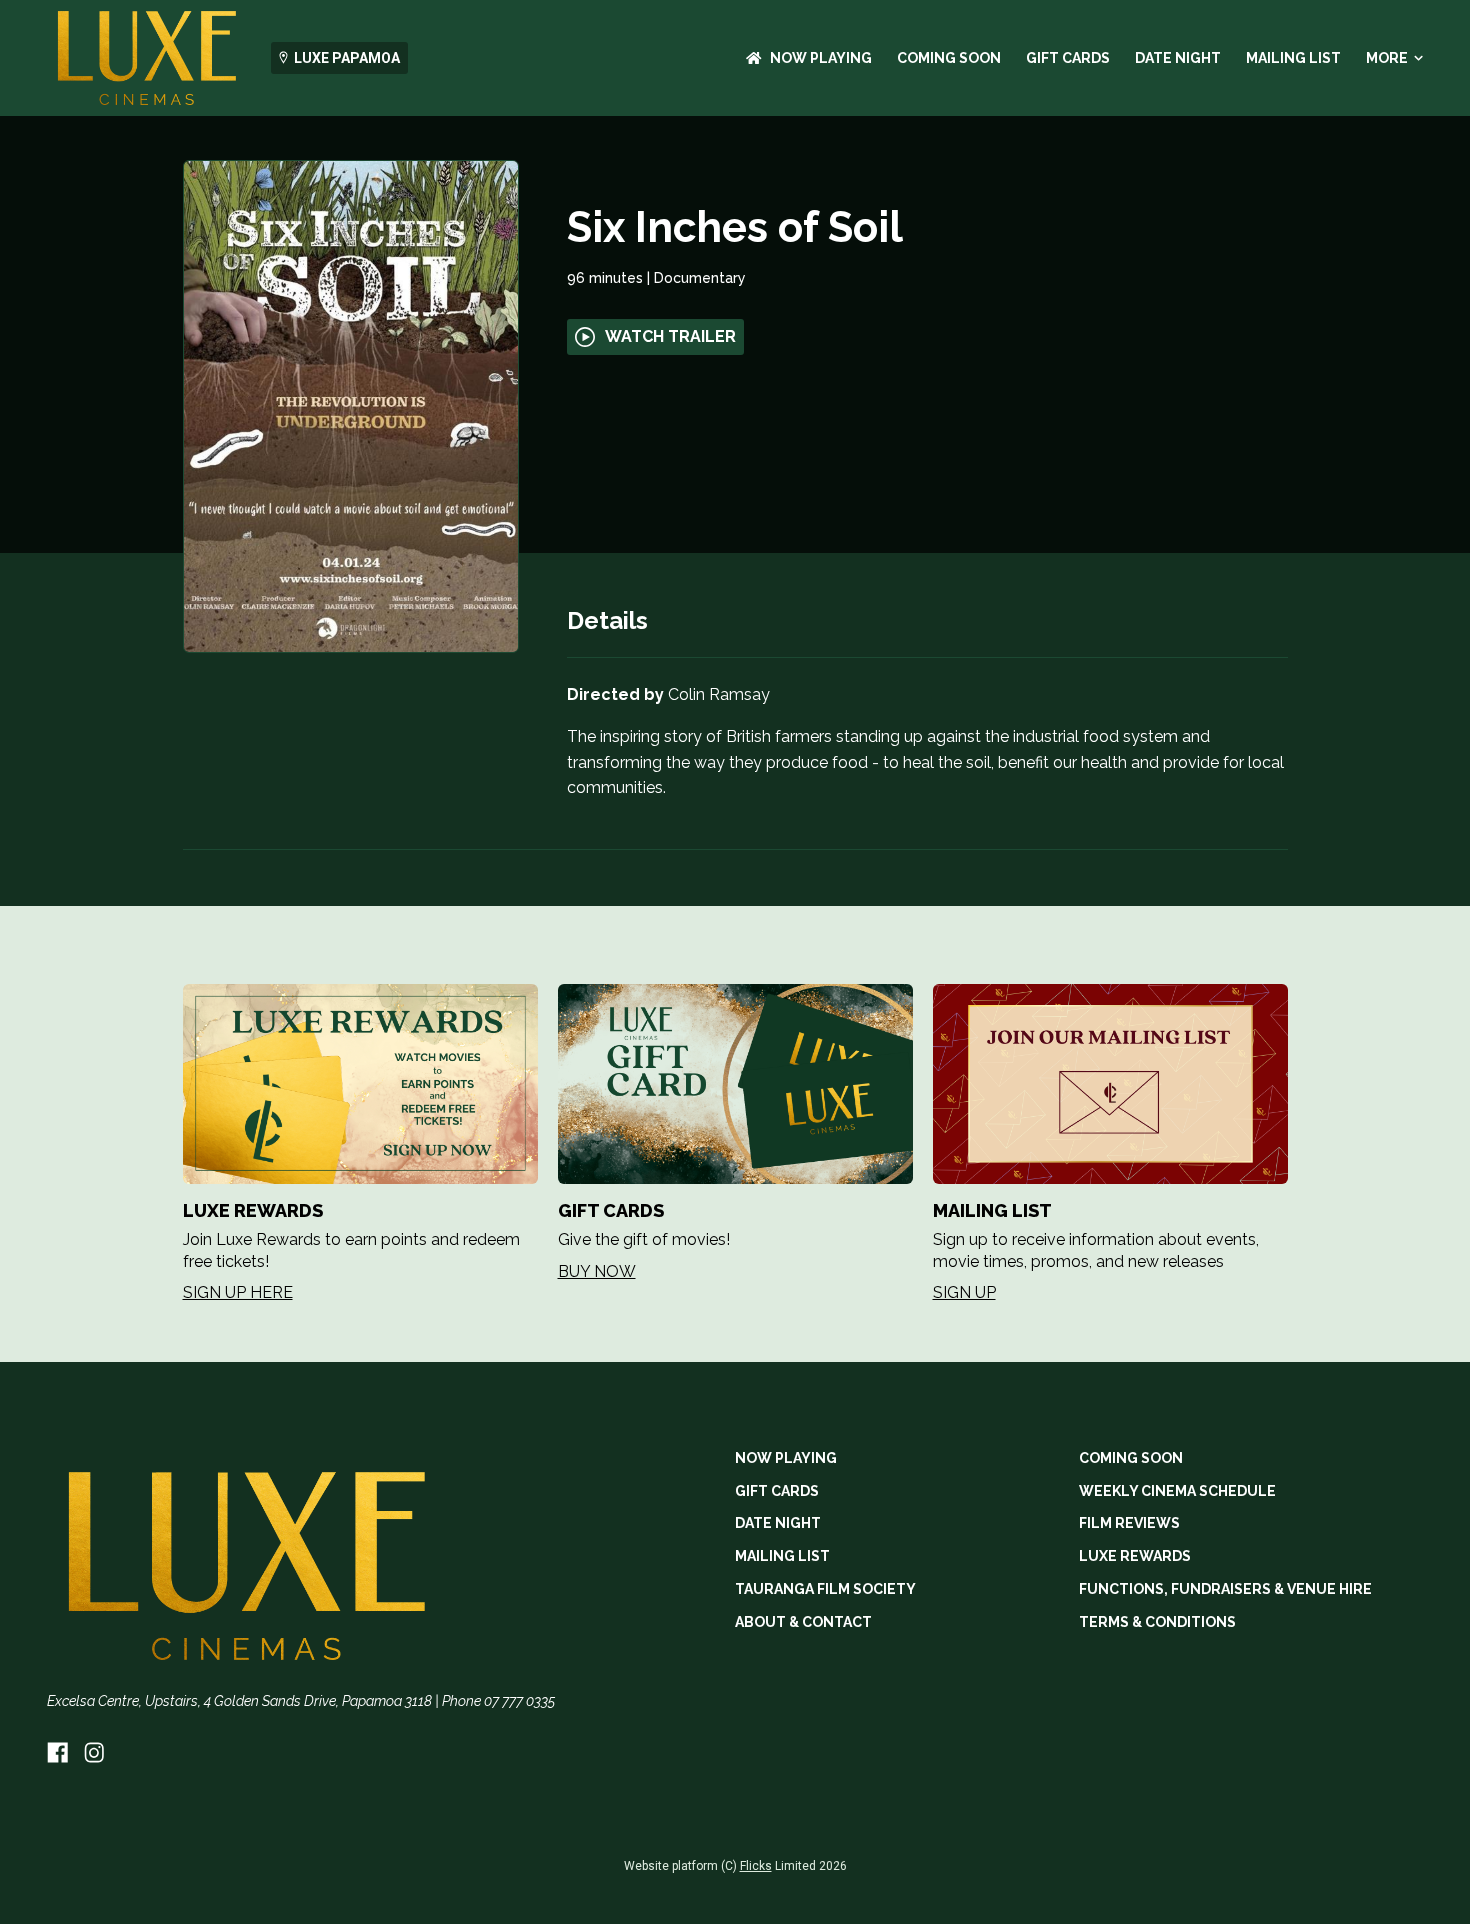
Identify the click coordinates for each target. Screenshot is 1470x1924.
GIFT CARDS (1068, 58)
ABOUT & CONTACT (803, 1622)
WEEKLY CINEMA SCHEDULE (1177, 1491)
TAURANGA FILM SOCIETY (825, 1589)
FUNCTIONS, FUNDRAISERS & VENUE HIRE (1225, 1589)
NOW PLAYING (821, 58)
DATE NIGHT (1178, 58)
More (1387, 58)
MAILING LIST (1293, 58)
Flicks (756, 1866)
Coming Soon (949, 58)
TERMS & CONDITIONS (1157, 1622)
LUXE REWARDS (1135, 1556)
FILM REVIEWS (1129, 1523)
